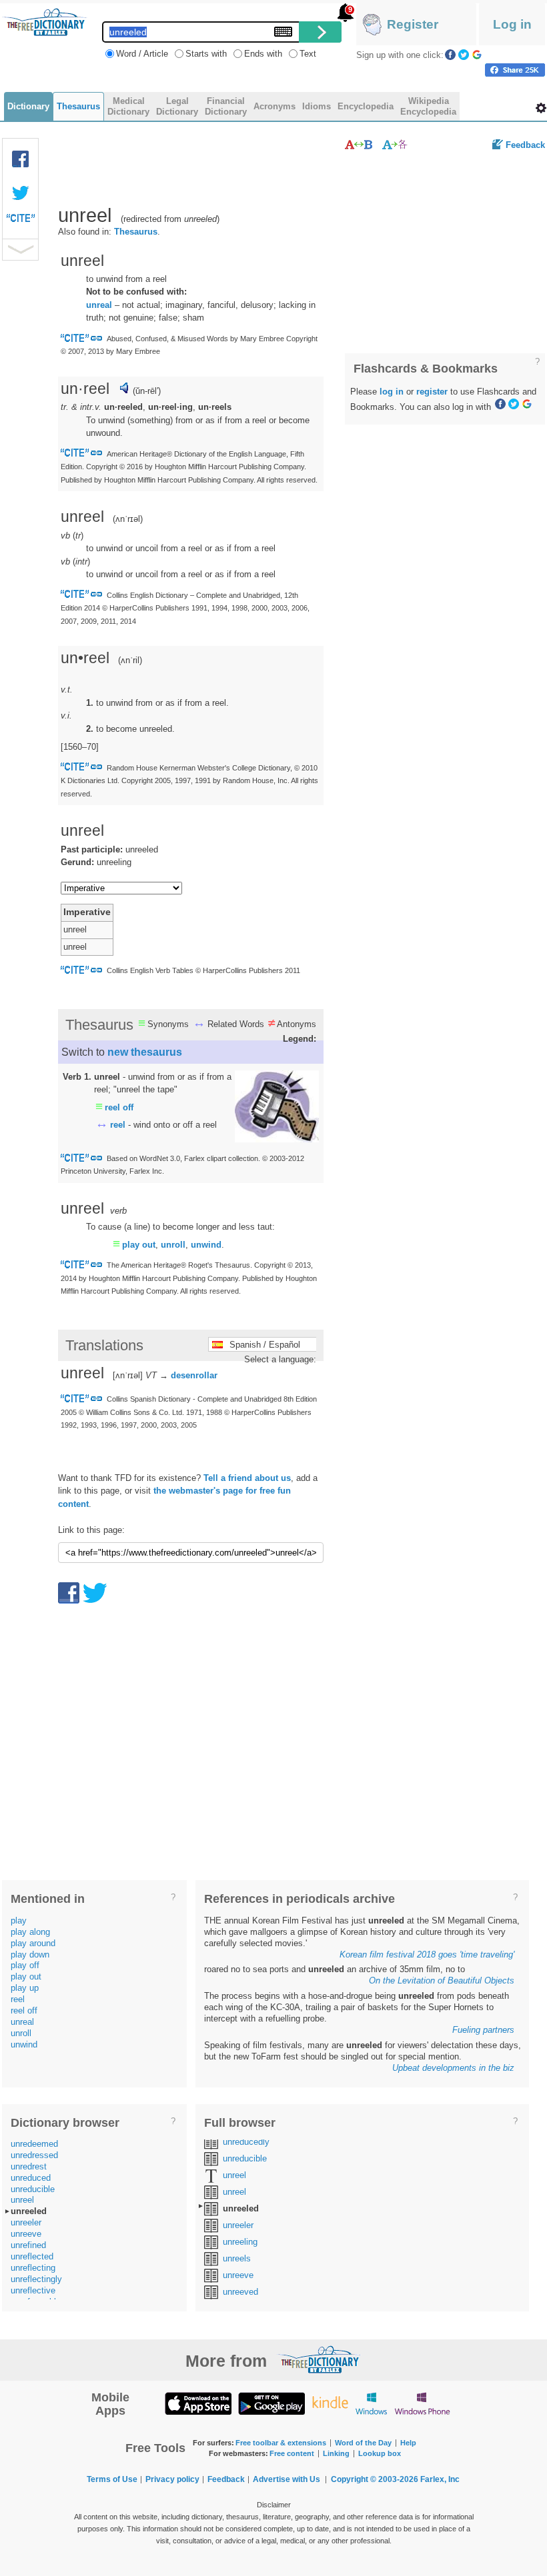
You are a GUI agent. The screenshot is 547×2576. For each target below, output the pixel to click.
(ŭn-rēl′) (147, 391)
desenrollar (194, 1375)
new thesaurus (145, 1052)
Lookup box (380, 2453)
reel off (119, 1107)
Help (408, 2443)
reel (118, 1125)
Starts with (206, 54)
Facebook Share (21, 159)
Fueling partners (483, 2030)
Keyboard (283, 32)
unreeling (240, 2242)
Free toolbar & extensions (281, 2443)
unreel (22, 2200)
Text (308, 54)
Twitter (464, 55)
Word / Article (142, 54)
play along (30, 1932)
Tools (541, 108)
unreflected (32, 2256)
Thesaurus (136, 232)
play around (33, 1943)
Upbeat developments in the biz (453, 2068)
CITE (21, 221)
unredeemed (34, 2144)
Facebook (450, 55)
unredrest (29, 2166)
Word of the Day (363, 2443)
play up (25, 1988)
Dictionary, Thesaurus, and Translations (319, 2359)
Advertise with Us (287, 2479)
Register (413, 24)
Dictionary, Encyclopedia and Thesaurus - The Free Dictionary (45, 22)
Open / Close (20, 250)
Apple (198, 2403)
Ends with (263, 54)
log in (392, 392)
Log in (512, 24)
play (19, 1921)
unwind (206, 1245)
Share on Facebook (515, 70)
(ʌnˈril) (130, 660)
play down (30, 1954)
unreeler (26, 2222)
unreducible (33, 2189)
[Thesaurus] (359, 144)
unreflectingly (36, 2279)
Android (271, 2403)
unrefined (28, 2245)
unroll (173, 1245)
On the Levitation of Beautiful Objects (442, 1980)
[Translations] (395, 144)
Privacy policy (172, 2479)
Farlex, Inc (440, 2479)
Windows (371, 2403)
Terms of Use (112, 2479)
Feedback (525, 145)
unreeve (26, 2234)
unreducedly (246, 2142)
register (432, 392)
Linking (336, 2453)
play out (139, 1245)
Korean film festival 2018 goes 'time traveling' (427, 1954)
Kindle (330, 2403)
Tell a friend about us (247, 1478)
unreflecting (33, 2268)
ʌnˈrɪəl (128, 519)
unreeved (240, 2292)
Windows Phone (422, 2403)
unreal (99, 305)
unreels (237, 2258)
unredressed (34, 2155)
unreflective (33, 2290)
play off (25, 1965)
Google (477, 55)
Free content (292, 2453)
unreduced (31, 2178)
